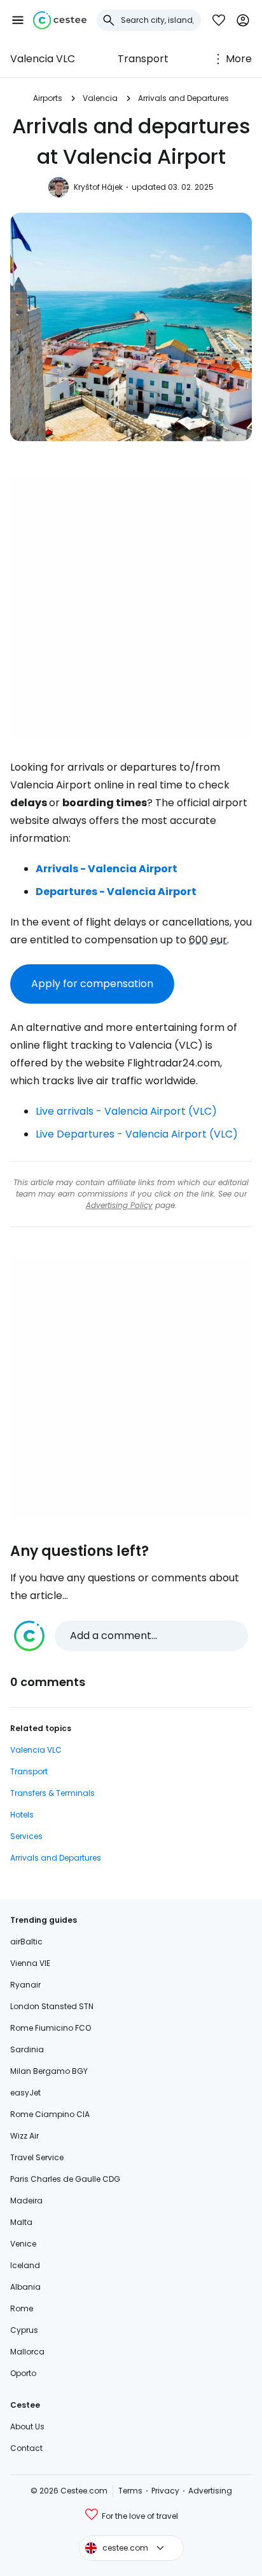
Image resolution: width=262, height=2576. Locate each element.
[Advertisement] (131, 607)
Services (26, 1836)
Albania (25, 2287)
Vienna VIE (30, 1963)
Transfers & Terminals (52, 1793)
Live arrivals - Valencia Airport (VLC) (126, 1111)
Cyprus (24, 2330)
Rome (22, 2308)
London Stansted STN (52, 2006)
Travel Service (37, 2157)
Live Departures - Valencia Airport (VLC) (137, 1134)
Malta (21, 2222)
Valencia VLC (43, 59)
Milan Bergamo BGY (49, 2071)
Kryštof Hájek (98, 187)
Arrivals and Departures (183, 98)
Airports (48, 98)
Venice (23, 2244)
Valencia (100, 98)
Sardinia (27, 2049)
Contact (26, 2448)
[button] (18, 20)
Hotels (22, 1815)
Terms (130, 2491)
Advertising (210, 2491)
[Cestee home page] (60, 20)
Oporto (23, 2373)
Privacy (165, 2491)
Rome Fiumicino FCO (51, 2028)
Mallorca (27, 2352)
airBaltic (26, 1942)
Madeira (26, 2201)
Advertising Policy (119, 1205)
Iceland (25, 2265)
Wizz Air (24, 2136)
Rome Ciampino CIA (50, 2114)
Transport (143, 59)
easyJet (25, 2093)
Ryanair (25, 1985)
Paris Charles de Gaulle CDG (65, 2179)
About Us (27, 2427)
